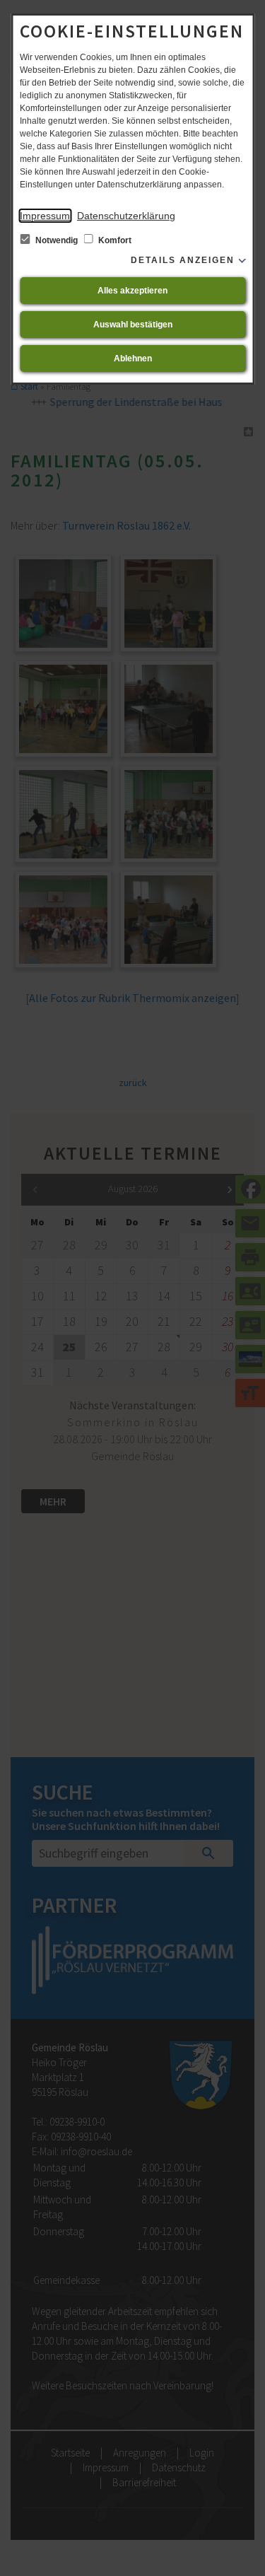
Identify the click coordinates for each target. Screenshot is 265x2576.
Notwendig (57, 240)
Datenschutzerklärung (126, 216)
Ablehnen (133, 359)
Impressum (45, 216)
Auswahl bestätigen (133, 325)
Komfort (114, 240)
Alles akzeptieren (132, 291)
